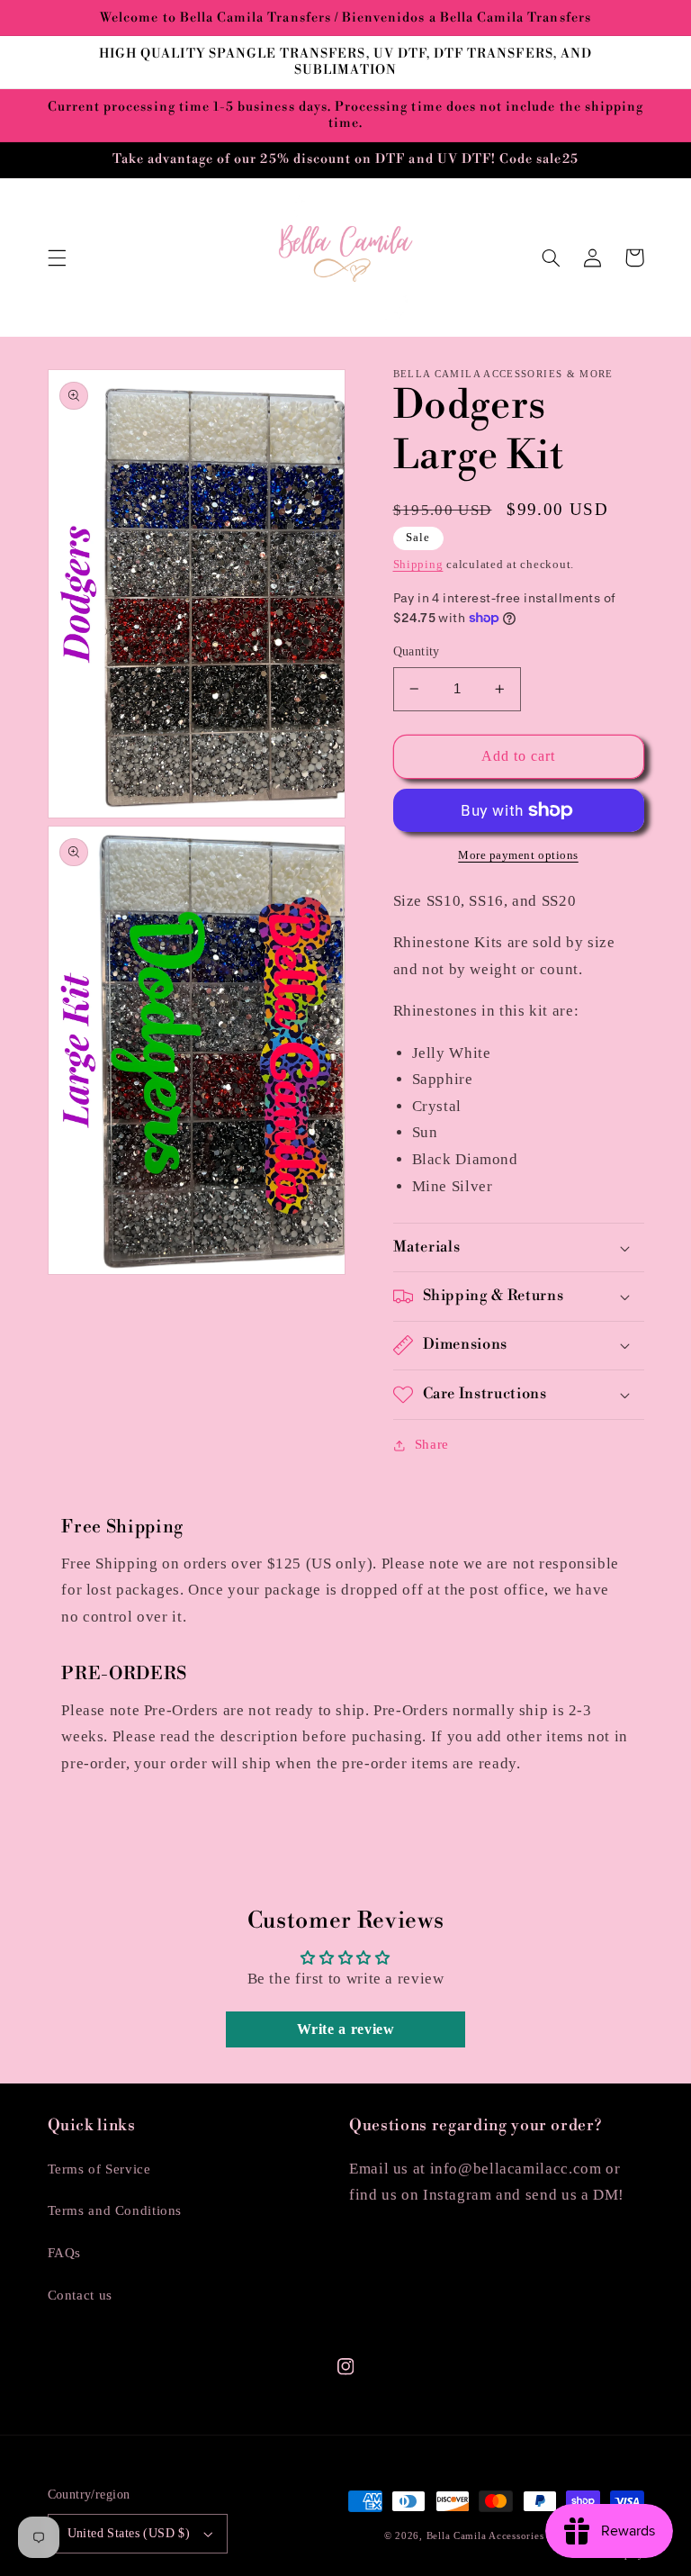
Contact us (80, 2295)
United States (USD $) (129, 2533)
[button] (57, 258)
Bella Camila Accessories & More (507, 2536)
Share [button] (432, 1444)
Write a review (346, 2029)
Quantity (417, 651)
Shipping (418, 565)
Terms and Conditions (115, 2210)
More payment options (518, 855)
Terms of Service (99, 2169)
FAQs (65, 2253)
